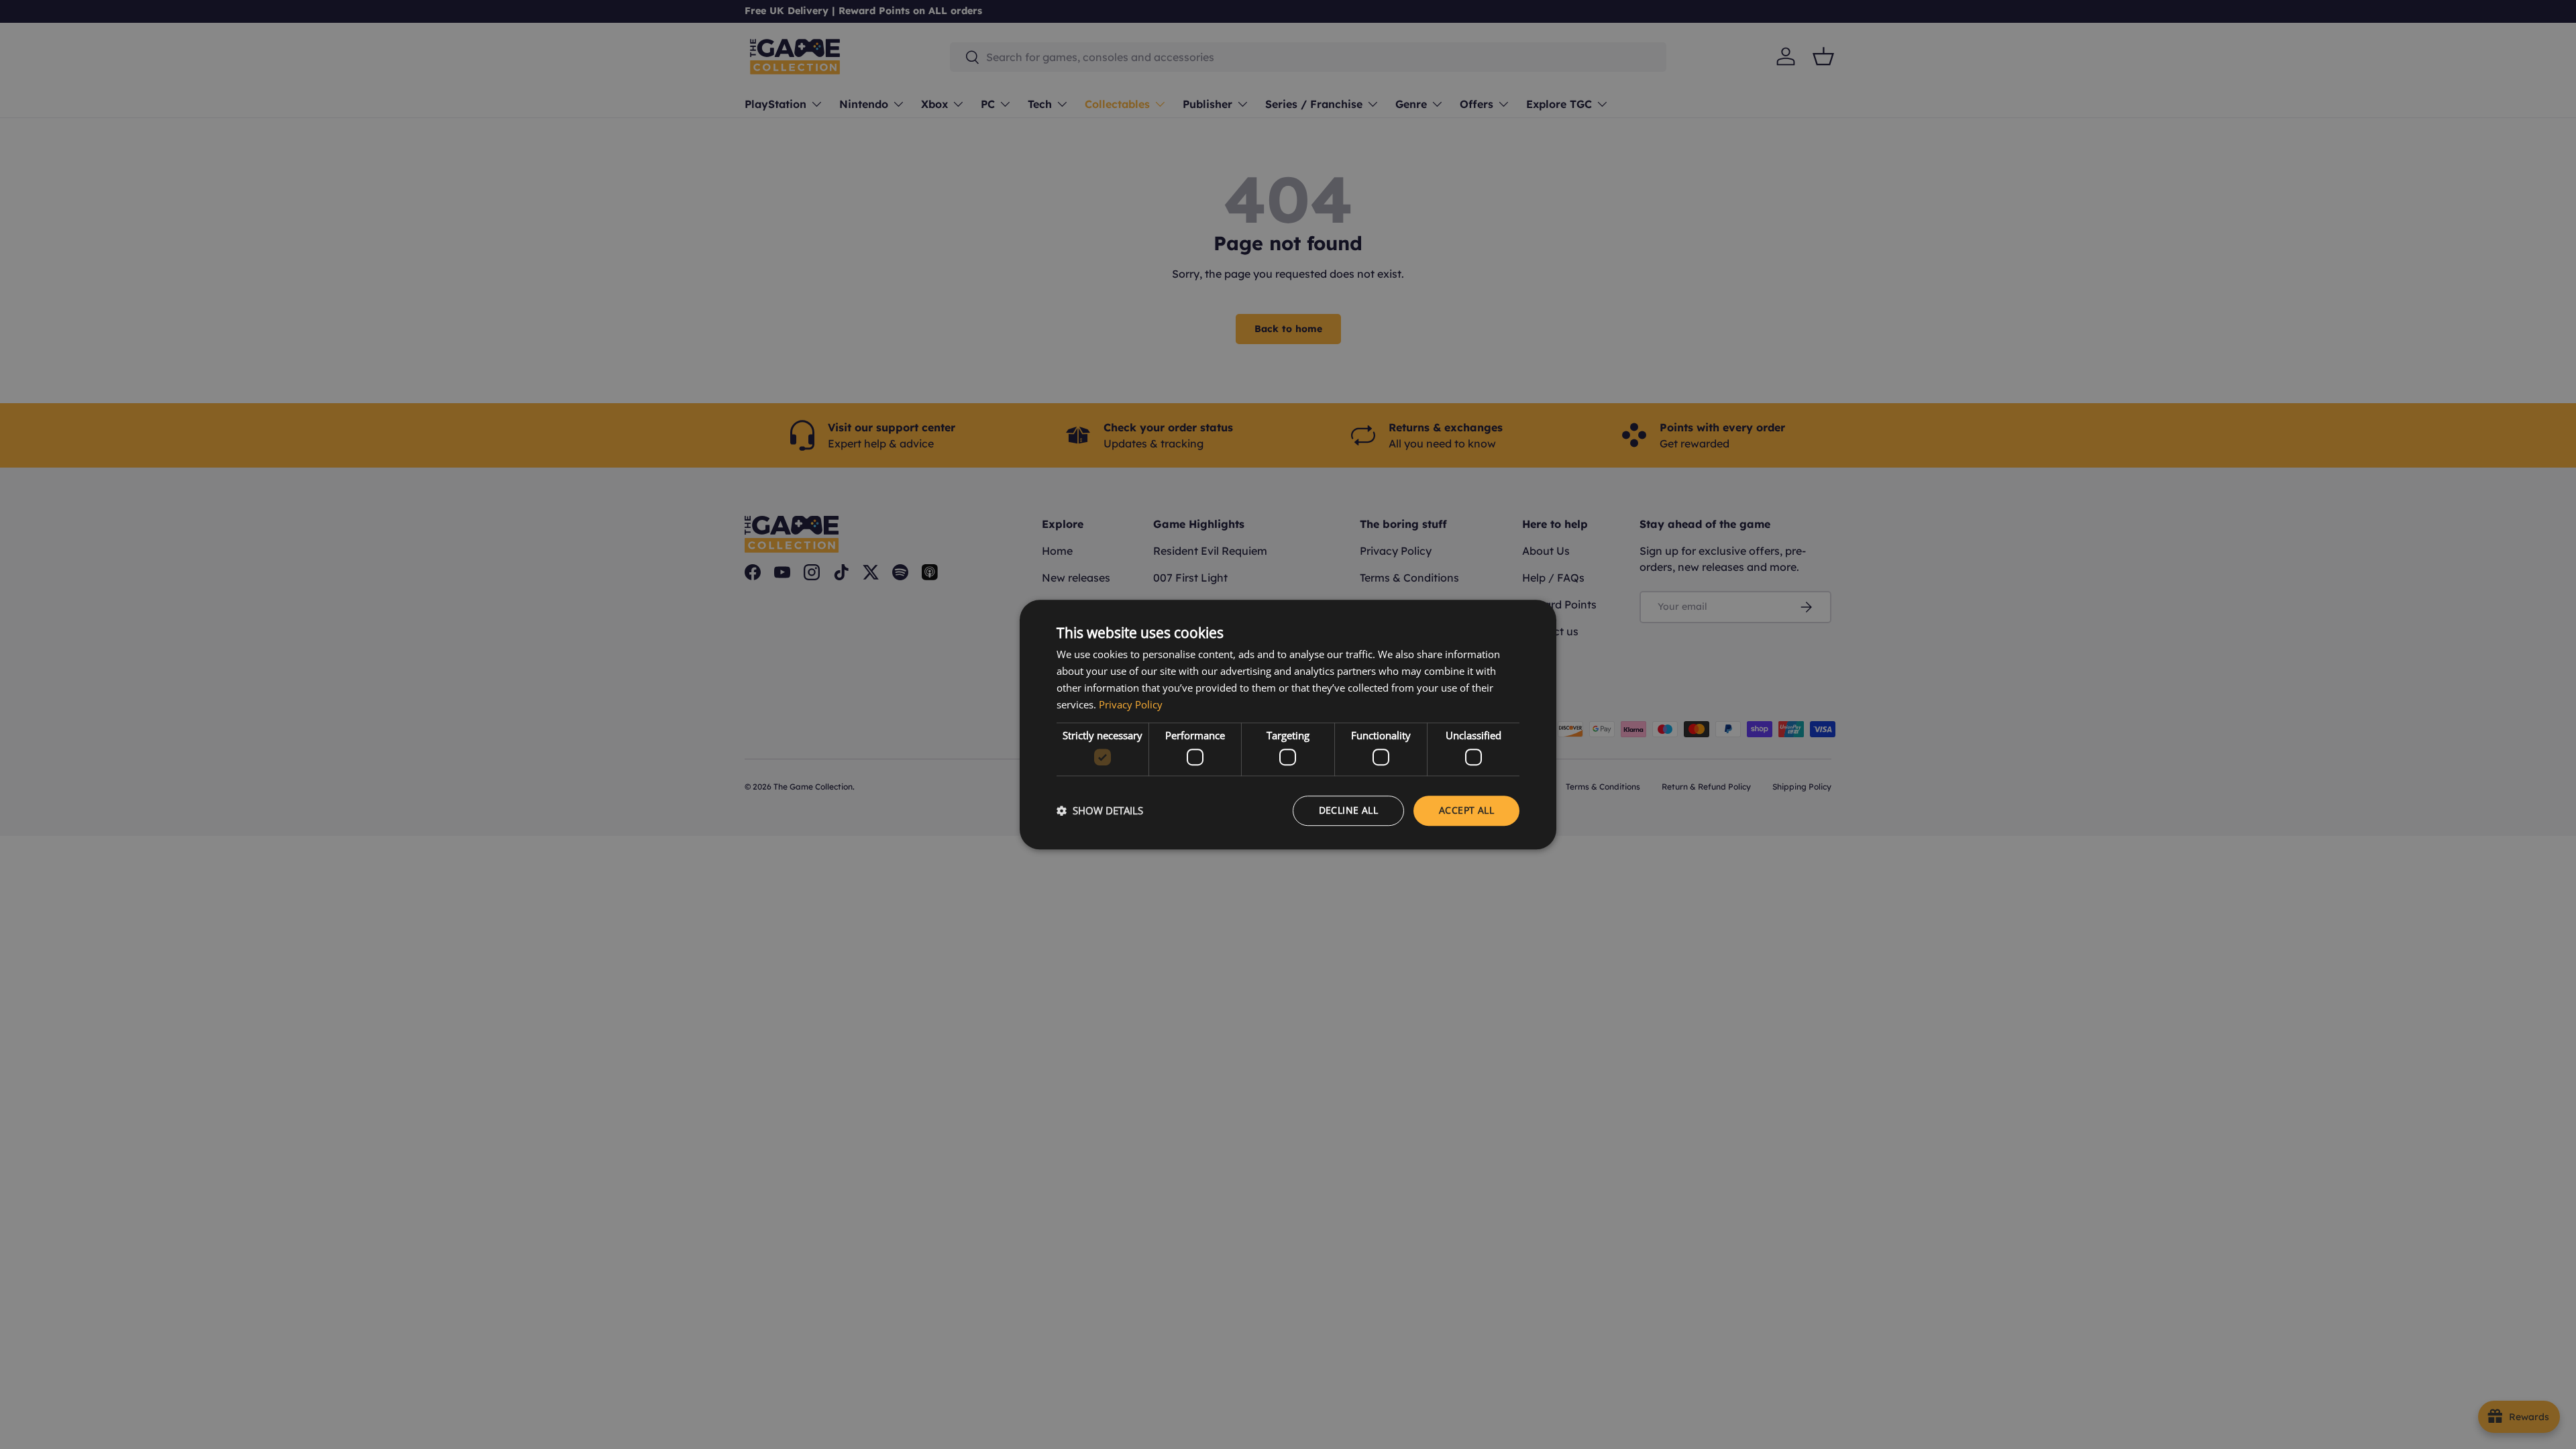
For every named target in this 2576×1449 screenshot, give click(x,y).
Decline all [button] (1348, 810)
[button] (1100, 810)
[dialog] (1288, 724)
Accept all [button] (1466, 810)
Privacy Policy (1131, 704)
